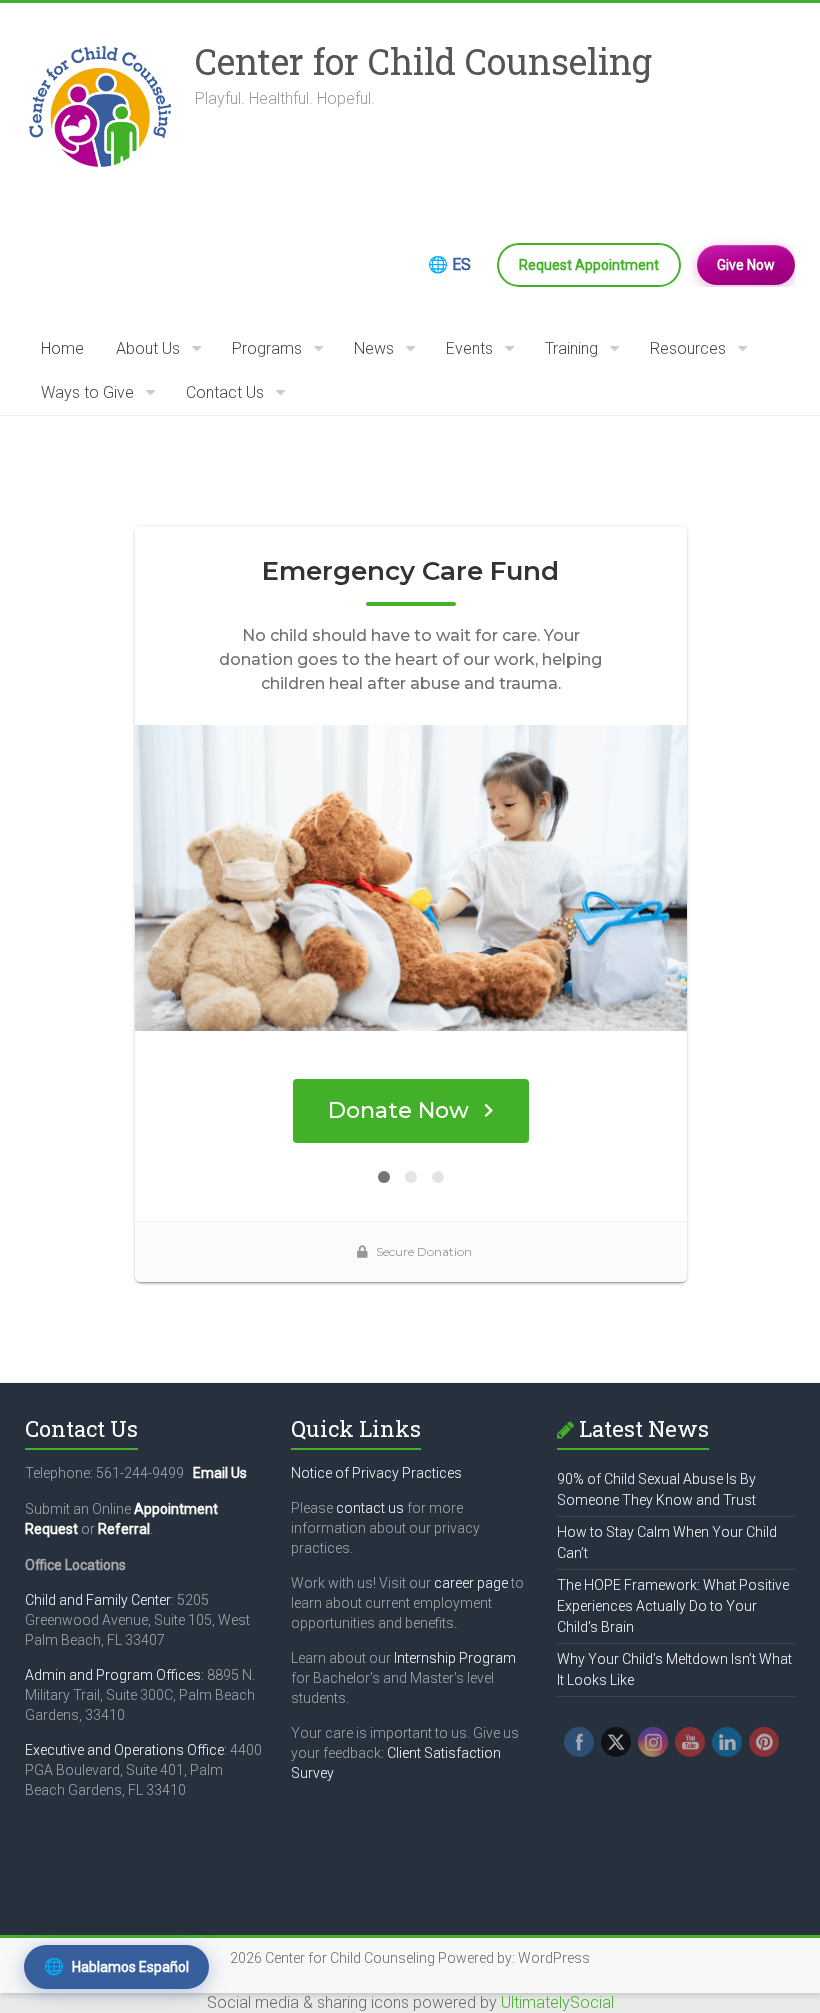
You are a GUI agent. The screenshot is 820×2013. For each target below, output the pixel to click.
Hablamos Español (116, 1966)
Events (469, 348)
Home (62, 348)
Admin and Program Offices (113, 1675)
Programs (267, 348)
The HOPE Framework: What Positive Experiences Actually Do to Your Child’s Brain (673, 1606)
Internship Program (455, 1658)
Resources (688, 348)
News (374, 348)
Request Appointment (589, 265)
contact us (370, 1508)
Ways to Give (87, 392)
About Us (148, 348)
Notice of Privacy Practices (376, 1473)
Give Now (746, 265)
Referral (124, 1529)
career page (471, 1583)
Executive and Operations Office (124, 1750)
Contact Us (225, 392)
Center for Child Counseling (423, 61)
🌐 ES (449, 264)
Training (571, 348)
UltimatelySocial (557, 2002)
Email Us (220, 1473)
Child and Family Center (98, 1600)
